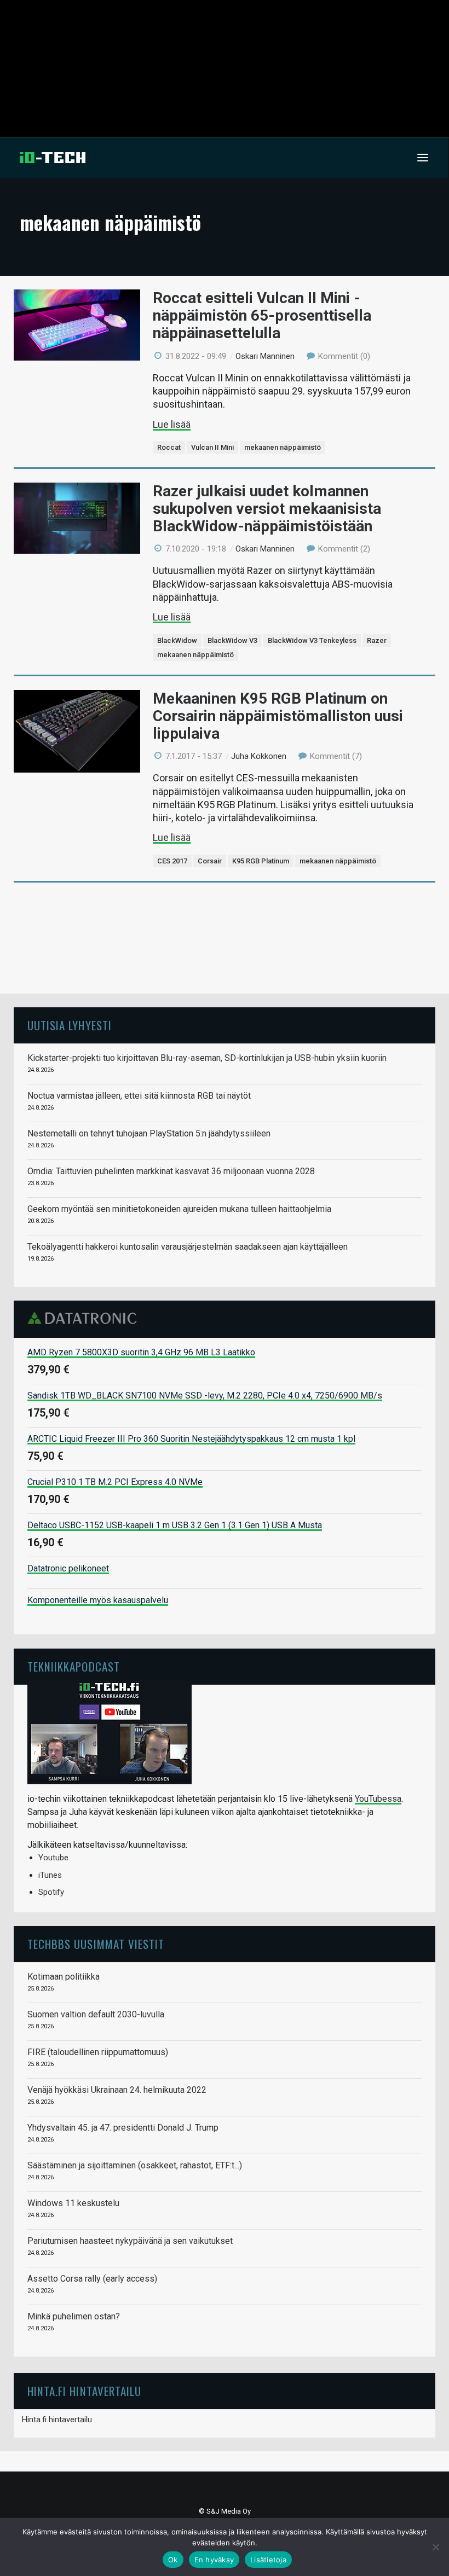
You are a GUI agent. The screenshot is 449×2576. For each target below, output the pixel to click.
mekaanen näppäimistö (283, 447)
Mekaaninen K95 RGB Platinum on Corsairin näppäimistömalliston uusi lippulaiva (278, 716)
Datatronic (85, 1318)
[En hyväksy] (435, 2547)
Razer (377, 640)
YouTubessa (378, 1799)
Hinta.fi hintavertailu (57, 2420)
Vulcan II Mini (212, 447)
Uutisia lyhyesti (70, 1025)
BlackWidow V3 (232, 640)
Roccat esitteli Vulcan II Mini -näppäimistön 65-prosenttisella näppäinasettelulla (262, 315)
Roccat (169, 447)
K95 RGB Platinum (261, 861)
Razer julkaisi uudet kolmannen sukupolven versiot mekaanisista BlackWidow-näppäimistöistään (267, 509)
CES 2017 (172, 861)
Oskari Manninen (265, 356)
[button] (423, 158)
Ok (173, 2560)
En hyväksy (214, 2560)
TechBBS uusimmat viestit (96, 1944)
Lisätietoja (268, 2560)
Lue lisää (172, 424)
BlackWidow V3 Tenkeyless (312, 640)
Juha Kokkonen (259, 756)
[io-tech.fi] (53, 158)
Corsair (210, 861)
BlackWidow (177, 640)
